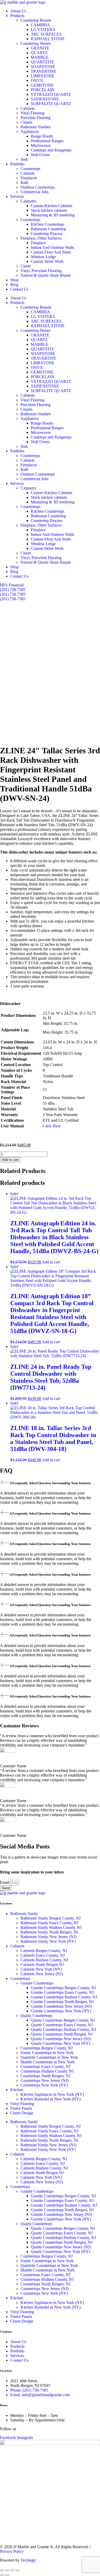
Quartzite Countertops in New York (49, 2057)
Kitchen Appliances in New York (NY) (52, 2094)
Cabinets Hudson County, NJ (44, 1960)
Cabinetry (28, 201)
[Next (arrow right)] (7, 2575)
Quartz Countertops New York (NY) (60, 2043)
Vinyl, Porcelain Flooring (41, 271)
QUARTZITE (42, 62)
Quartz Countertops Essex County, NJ (62, 2025)
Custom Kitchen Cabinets (52, 206)
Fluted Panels (21, 2108)
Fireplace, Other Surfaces (41, 238)
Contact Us (19, 289)
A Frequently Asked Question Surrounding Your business (50, 1483)
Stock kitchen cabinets (49, 210)
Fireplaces (29, 178)
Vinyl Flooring (32, 113)
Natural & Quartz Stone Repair (46, 275)
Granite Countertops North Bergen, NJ (62, 2002)
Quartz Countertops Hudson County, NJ (63, 2029)
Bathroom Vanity (24, 1914)
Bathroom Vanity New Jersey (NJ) (48, 1937)
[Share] (12, 2570)
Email (5, 1882)
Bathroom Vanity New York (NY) (48, 1941)
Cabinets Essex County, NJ (43, 1955)
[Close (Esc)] (17, 2570)
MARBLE (39, 57)
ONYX (37, 81)
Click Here (52, 1126)
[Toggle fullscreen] (7, 2570)
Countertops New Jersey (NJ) (44, 2080)
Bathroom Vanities (36, 127)
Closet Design (22, 2113)
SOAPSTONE (43, 67)
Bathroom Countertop (48, 229)
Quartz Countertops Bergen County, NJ (63, 2020)
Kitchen (17, 2090)
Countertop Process (47, 234)
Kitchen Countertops (48, 224)
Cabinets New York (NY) (41, 1969)
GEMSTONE (44, 85)
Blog (14, 285)
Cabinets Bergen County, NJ (44, 1951)
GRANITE (40, 48)
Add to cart (10, 1160)
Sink (24, 159)
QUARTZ (39, 53)
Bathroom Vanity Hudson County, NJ (51, 1927)
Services (17, 196)
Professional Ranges (47, 141)
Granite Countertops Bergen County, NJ (63, 1988)
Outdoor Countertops (38, 187)
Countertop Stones (36, 43)
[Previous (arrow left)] (2, 2575)
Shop (14, 280)
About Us (18, 11)
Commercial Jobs (34, 192)
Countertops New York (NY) (44, 2085)
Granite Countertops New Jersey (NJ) (61, 2006)
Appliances (30, 132)
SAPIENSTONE (45, 99)
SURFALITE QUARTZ (51, 104)
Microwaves (41, 145)
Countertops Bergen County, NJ (47, 2048)
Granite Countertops (37, 1983)
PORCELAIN (43, 90)
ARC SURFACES (46, 34)
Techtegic (28, 2560)
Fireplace (38, 243)
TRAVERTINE (44, 71)
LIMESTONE (43, 76)
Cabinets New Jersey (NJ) (42, 1974)
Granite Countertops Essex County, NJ (62, 1992)
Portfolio (17, 164)
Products (17, 16)
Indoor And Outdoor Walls (52, 247)
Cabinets (28, 108)
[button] (50, 1483)
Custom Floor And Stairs (51, 252)
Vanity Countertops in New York (47, 2053)
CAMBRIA (41, 25)
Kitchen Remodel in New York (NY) (51, 2099)
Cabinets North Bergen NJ (42, 1965)
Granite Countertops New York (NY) (61, 2011)
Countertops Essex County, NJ (45, 2067)
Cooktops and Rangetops (51, 150)
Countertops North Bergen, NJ (45, 2076)
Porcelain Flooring (36, 118)
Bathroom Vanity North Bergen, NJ (49, 1932)
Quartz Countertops (36, 2016)
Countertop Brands (36, 20)
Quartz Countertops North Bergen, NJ (62, 2034)
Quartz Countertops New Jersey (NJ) (61, 2039)
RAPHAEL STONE (48, 39)
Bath (24, 183)
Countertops (30, 169)
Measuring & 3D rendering (53, 215)
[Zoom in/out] (2, 2570)
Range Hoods (42, 136)
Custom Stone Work (47, 261)
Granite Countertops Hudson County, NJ (64, 1997)
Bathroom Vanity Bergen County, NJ (51, 1918)
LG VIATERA (43, 29)
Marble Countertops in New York (48, 2062)
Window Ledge (43, 257)
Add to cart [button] (51, 1262)
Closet (26, 266)
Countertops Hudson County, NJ (47, 2071)
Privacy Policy (12, 2551)
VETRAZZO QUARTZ (51, 94)
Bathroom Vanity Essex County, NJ (49, 1923)
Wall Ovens (40, 155)
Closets (26, 122)
